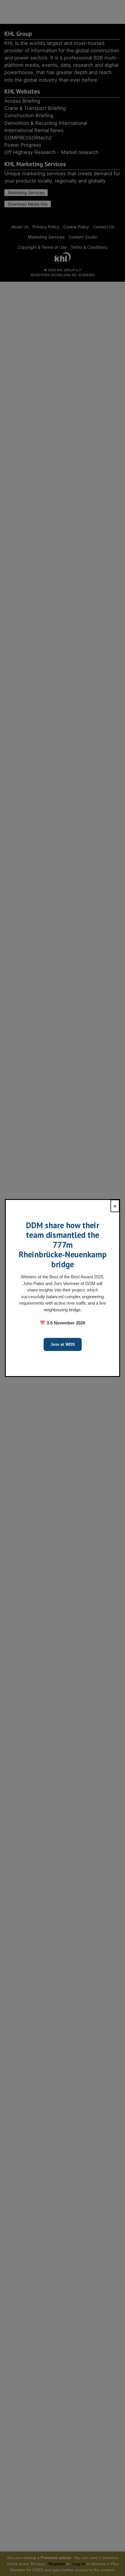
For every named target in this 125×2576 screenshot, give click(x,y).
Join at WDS (63, 1344)
